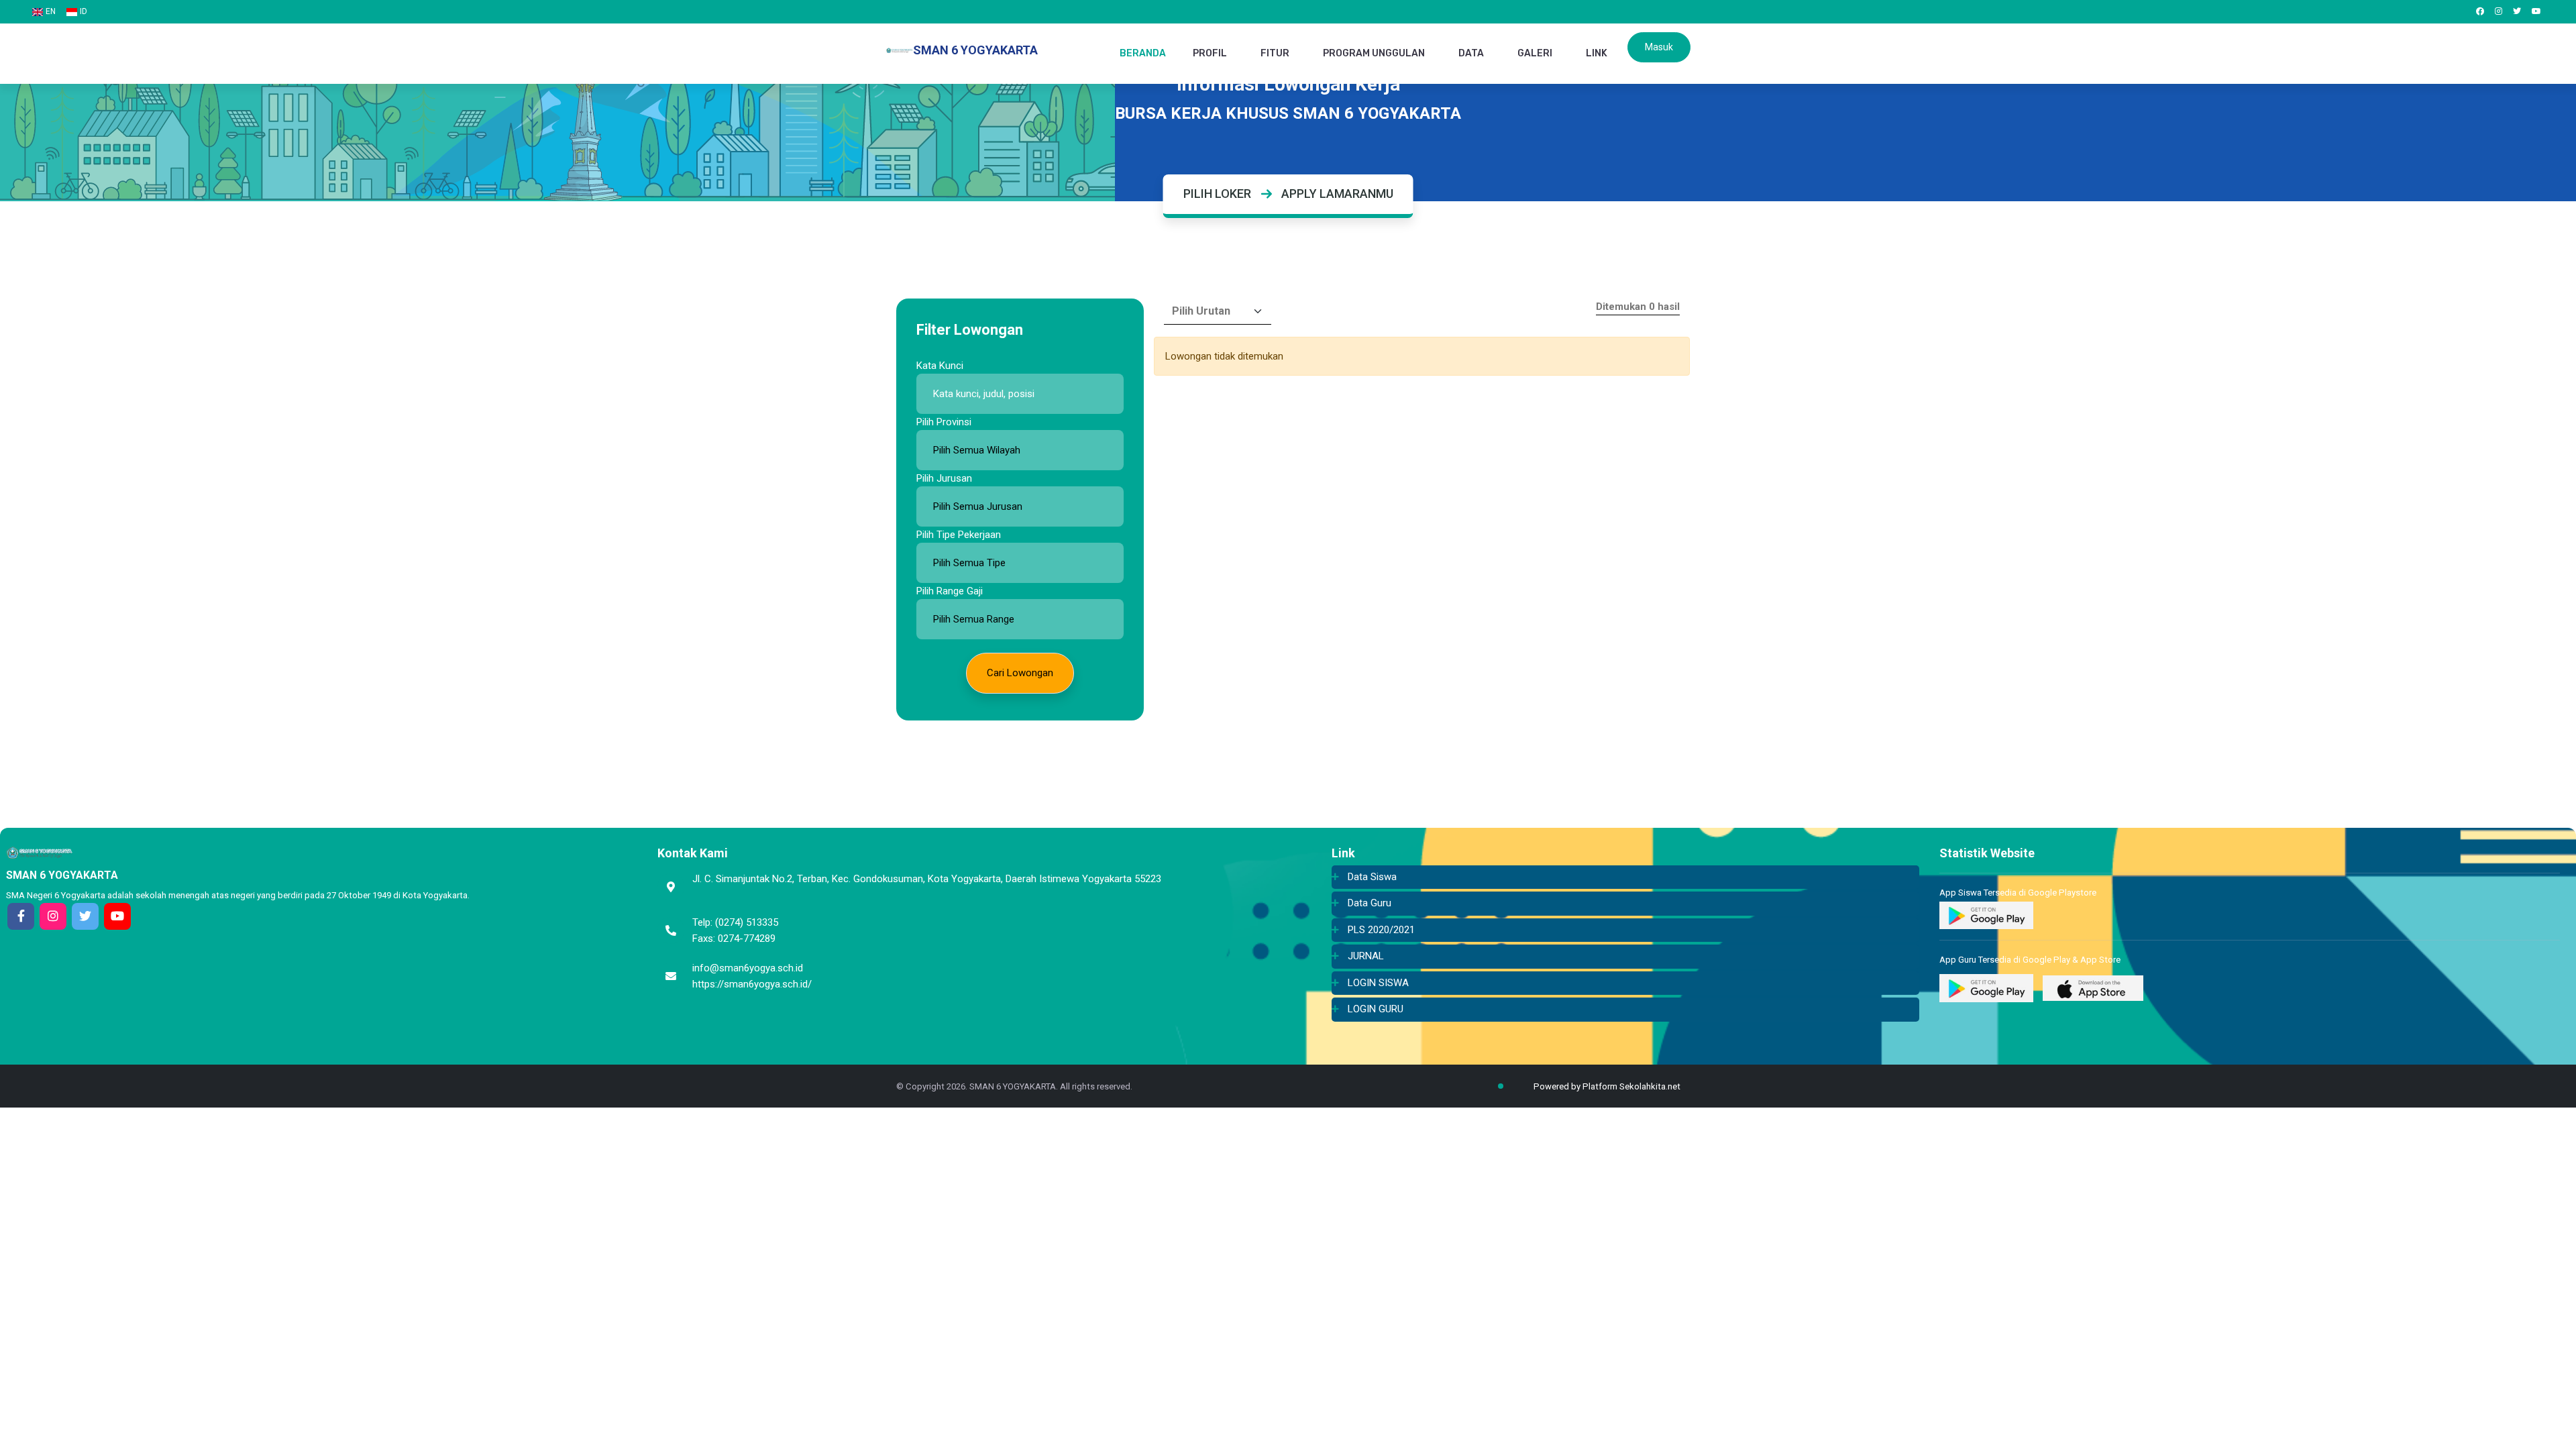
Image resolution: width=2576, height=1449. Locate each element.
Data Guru (1370, 903)
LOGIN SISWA (1378, 983)
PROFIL (1210, 53)
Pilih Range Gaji (950, 591)
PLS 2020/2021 (1381, 930)
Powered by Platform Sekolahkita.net (1606, 1086)
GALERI (1535, 53)
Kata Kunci (940, 366)
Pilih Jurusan (944, 478)
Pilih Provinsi (944, 422)
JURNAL (1366, 956)
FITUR (1275, 53)
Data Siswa (1372, 877)
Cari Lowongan (1020, 673)
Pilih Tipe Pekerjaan (959, 535)
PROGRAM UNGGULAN (1374, 53)
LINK (1597, 53)
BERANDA (1143, 53)
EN (51, 11)
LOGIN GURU (1376, 1009)
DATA (1471, 53)
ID (84, 11)
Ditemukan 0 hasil (1638, 307)
